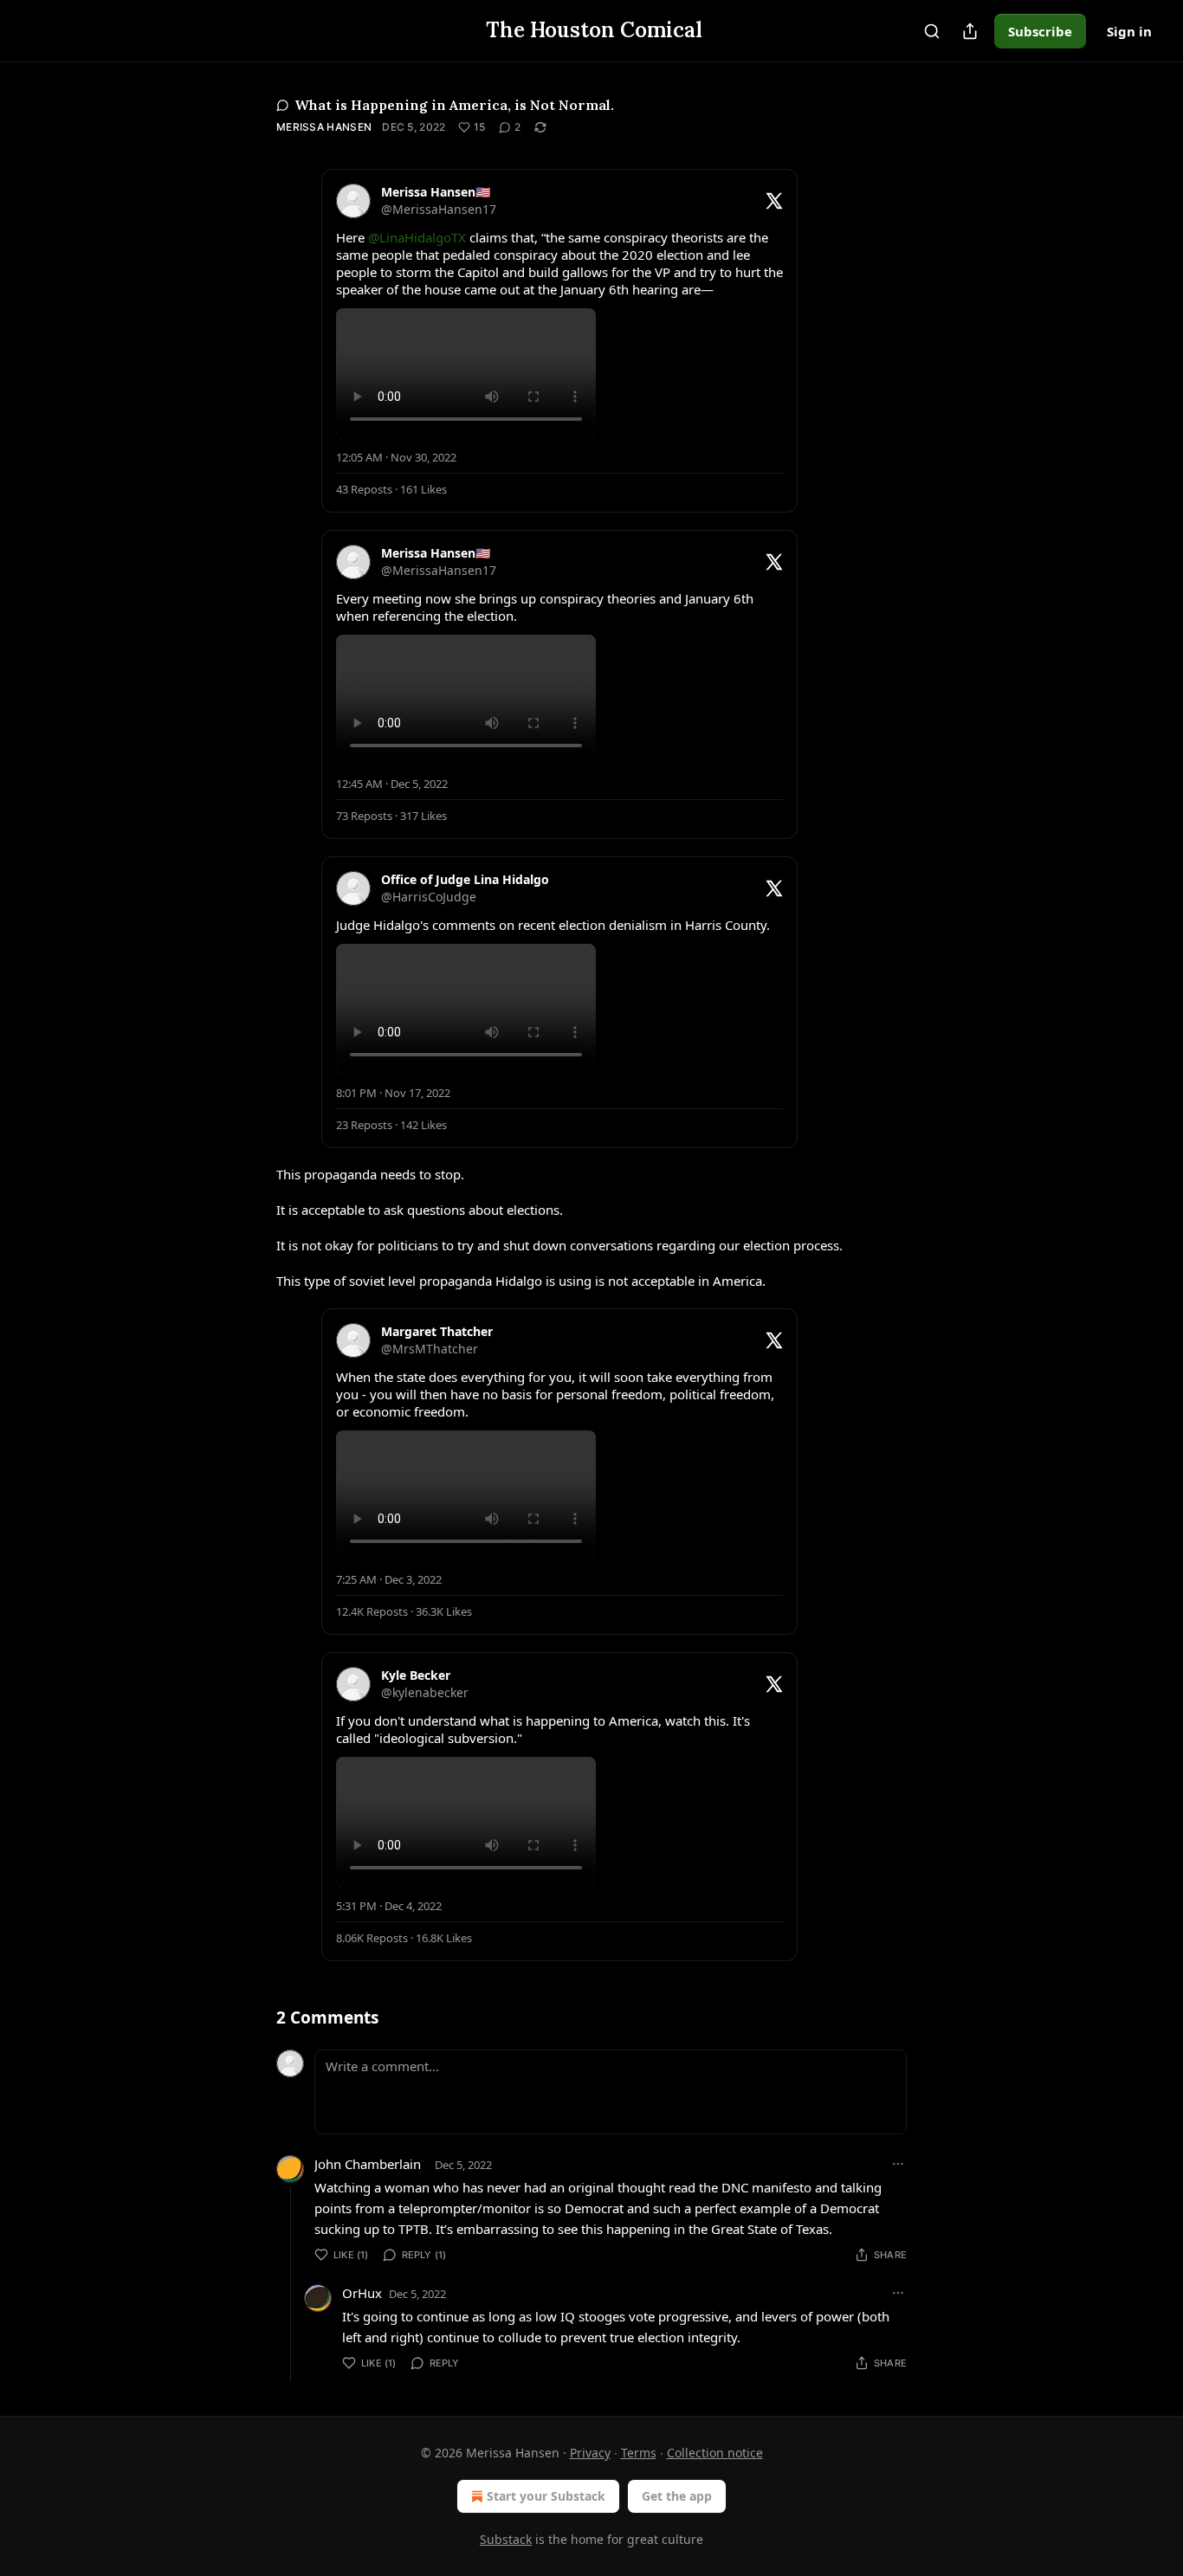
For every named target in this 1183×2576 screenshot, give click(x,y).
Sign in (1129, 31)
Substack (506, 2539)
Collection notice (715, 2453)
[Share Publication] (970, 31)
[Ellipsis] (898, 2164)
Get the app (677, 2496)
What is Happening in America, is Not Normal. (454, 105)
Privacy (590, 2453)
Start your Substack (546, 2496)
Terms (639, 2453)
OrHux (362, 2293)
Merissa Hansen (324, 127)
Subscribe (1040, 31)
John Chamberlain (368, 2164)
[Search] (932, 31)
